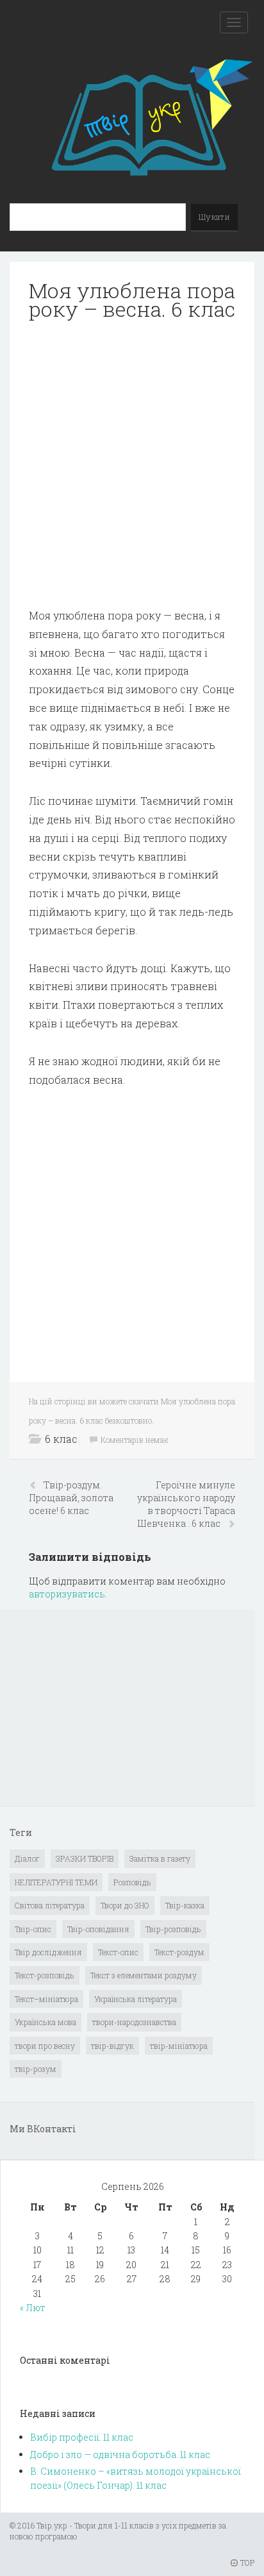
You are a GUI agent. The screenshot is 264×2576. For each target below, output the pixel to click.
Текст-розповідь (45, 1975)
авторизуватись (67, 1594)
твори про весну (45, 2046)
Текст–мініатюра (46, 1999)
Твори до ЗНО (125, 1905)
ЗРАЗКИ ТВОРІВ (85, 1858)
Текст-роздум (179, 1952)
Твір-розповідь (173, 1929)
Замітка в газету (160, 1858)
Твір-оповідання (98, 1929)
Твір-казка (185, 1905)
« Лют (33, 2308)
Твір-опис (33, 1929)
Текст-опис (118, 1952)
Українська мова (45, 2022)
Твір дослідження (48, 1952)
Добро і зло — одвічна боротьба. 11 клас (120, 2454)
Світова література (50, 1905)
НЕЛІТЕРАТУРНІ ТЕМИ (56, 1882)
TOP (246, 2563)
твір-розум (36, 2069)
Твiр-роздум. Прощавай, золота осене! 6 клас (71, 1498)
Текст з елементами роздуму (144, 1975)
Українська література (136, 1999)
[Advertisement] (132, 464)
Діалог (27, 1858)
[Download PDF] (132, 464)
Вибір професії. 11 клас (82, 2437)
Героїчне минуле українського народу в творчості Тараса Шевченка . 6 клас (186, 1504)
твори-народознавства (134, 2022)
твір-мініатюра (179, 2046)
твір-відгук (112, 2046)
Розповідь (132, 1882)
